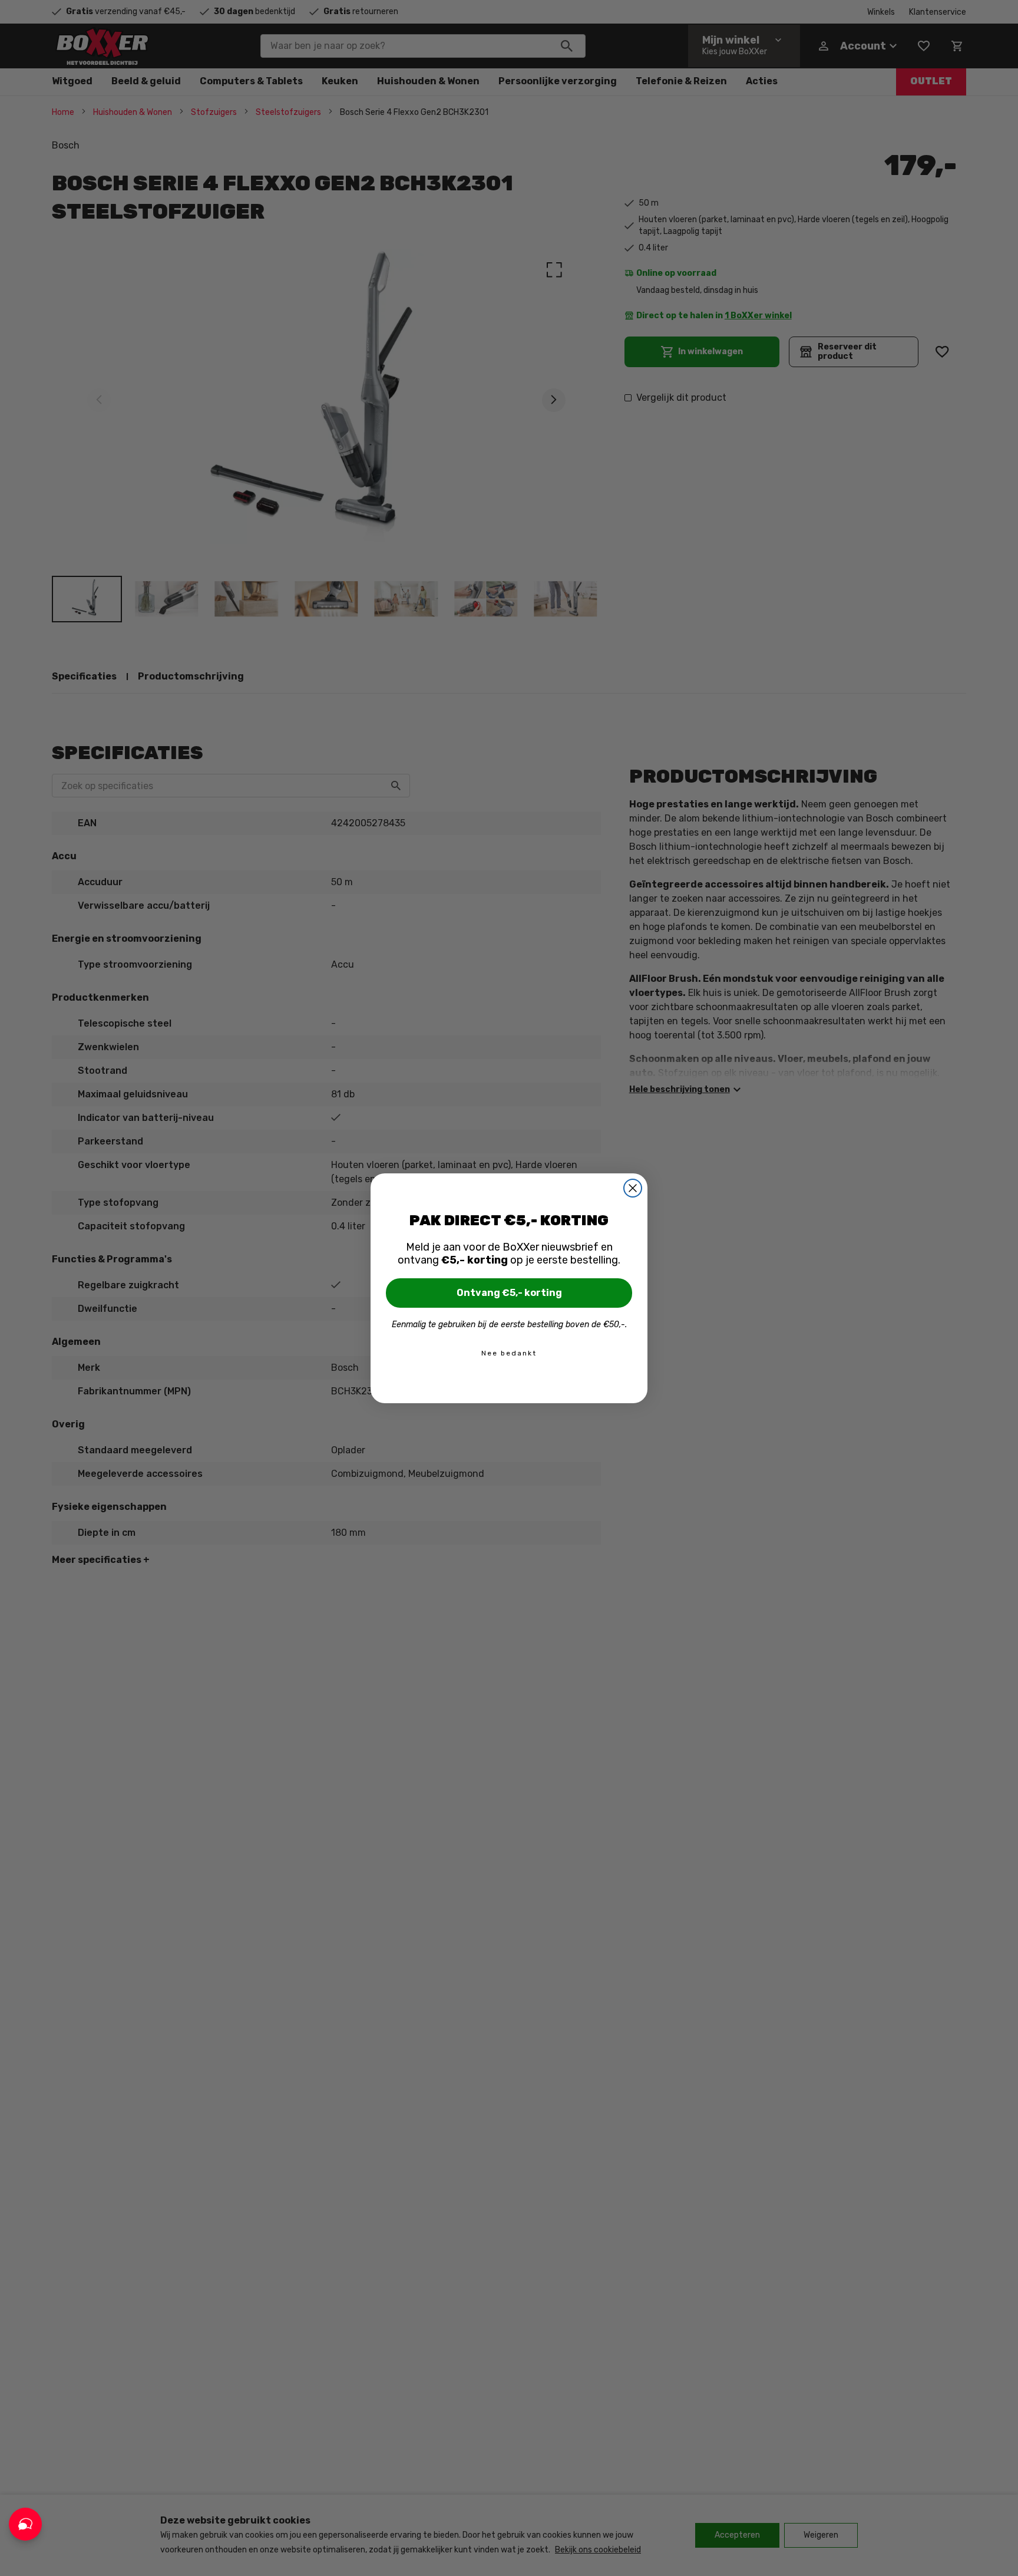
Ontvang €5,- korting (509, 1293)
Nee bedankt (509, 1353)
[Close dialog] (633, 1188)
